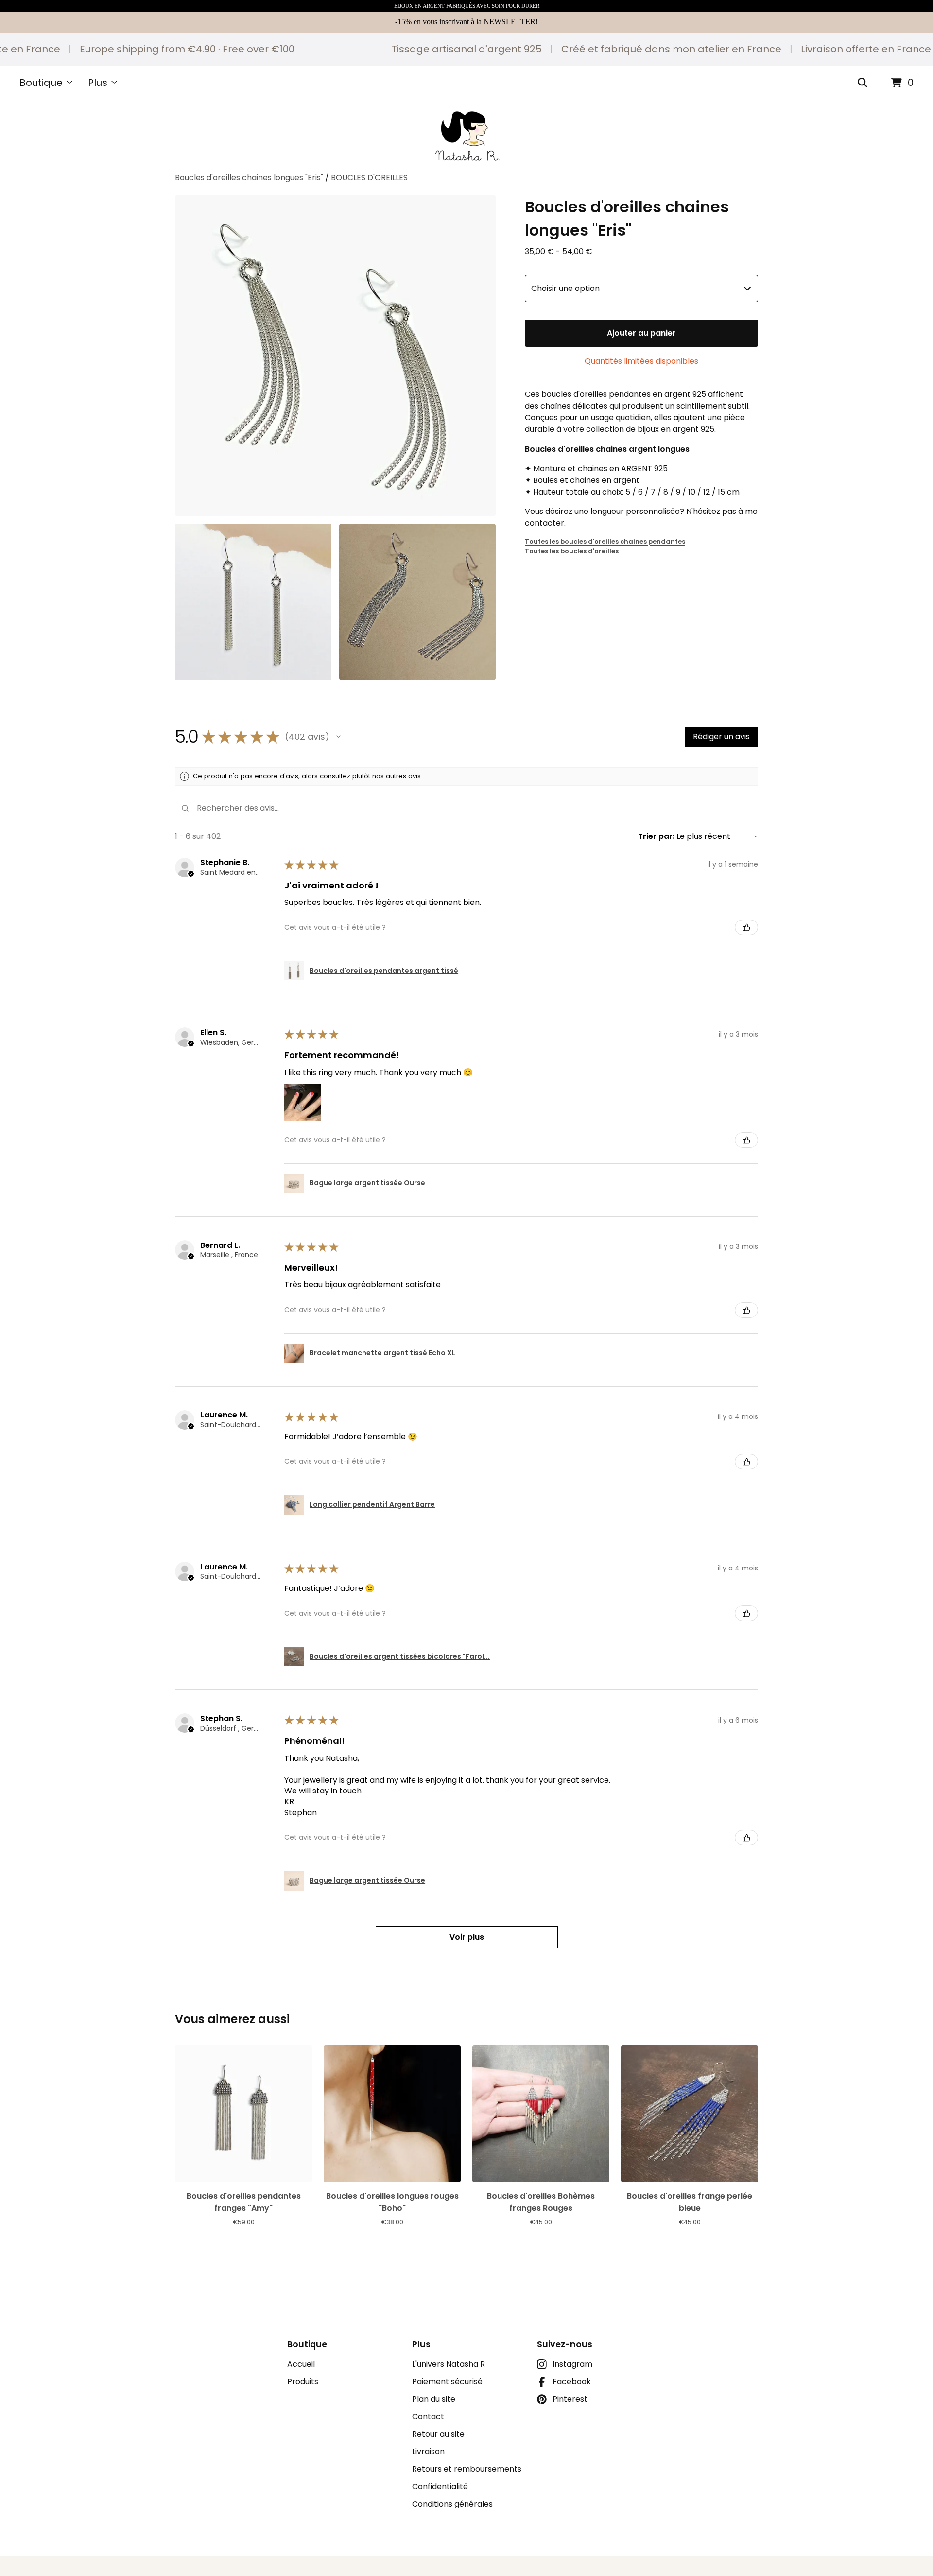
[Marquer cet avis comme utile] (746, 927)
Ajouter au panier (641, 333)
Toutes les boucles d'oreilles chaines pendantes (605, 541)
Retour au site (438, 2434)
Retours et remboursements (467, 2469)
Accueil (301, 2364)
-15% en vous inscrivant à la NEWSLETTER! (466, 22)
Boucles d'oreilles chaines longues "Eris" (249, 178)
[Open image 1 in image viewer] (335, 356)
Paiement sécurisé (447, 2381)
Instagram (572, 2364)
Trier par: (656, 836)
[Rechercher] (863, 83)
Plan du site (434, 2399)
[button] (338, 737)
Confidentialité (440, 2486)
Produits (303, 2381)
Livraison (428, 2451)
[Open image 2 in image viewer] (253, 602)
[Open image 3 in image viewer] (417, 602)
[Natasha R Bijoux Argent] (467, 136)
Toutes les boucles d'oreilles (572, 551)
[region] (466, 49)
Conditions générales (452, 2504)
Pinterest (570, 2399)
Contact (428, 2416)
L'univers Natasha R (449, 2364)
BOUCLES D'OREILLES (369, 178)
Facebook (572, 2381)
